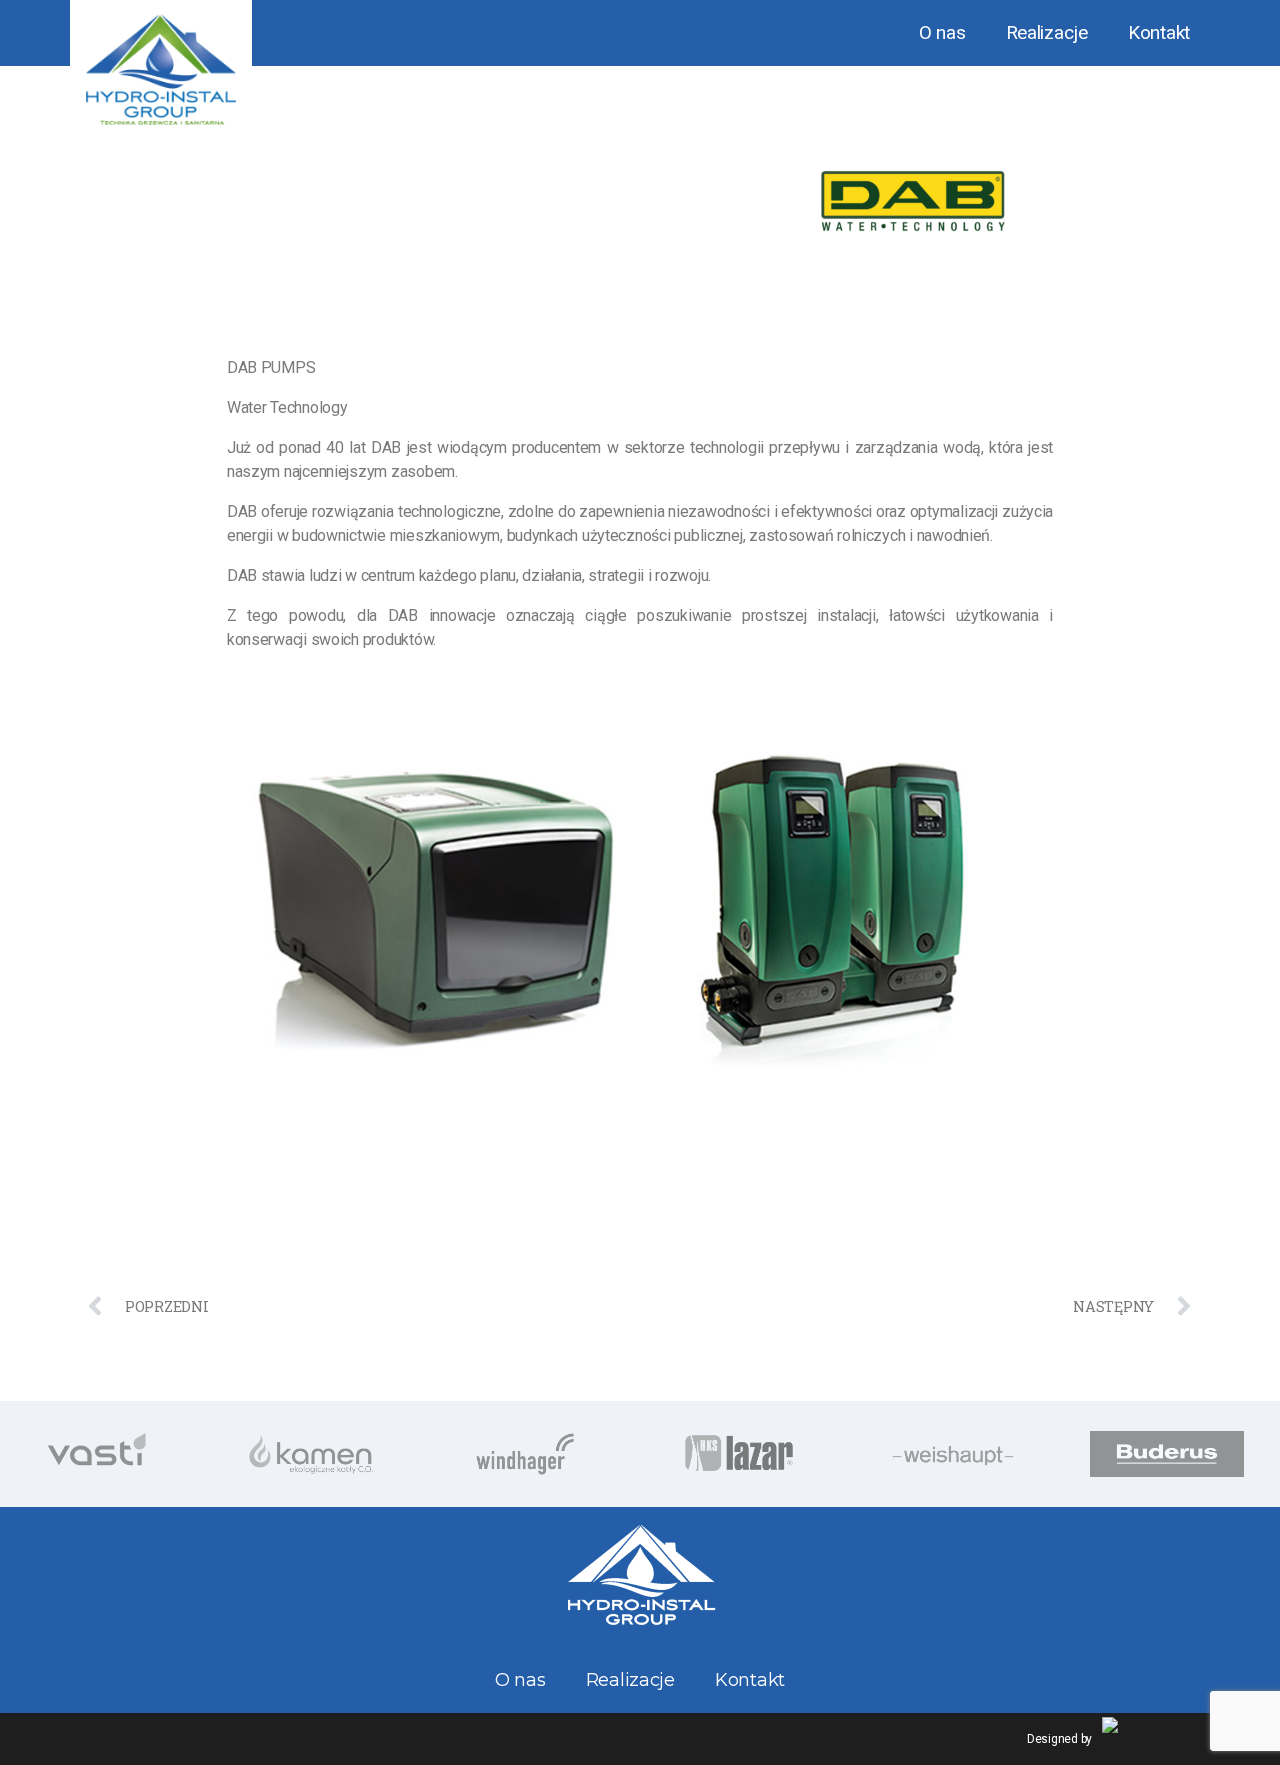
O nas (942, 32)
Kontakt (1159, 32)
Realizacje (1047, 32)
